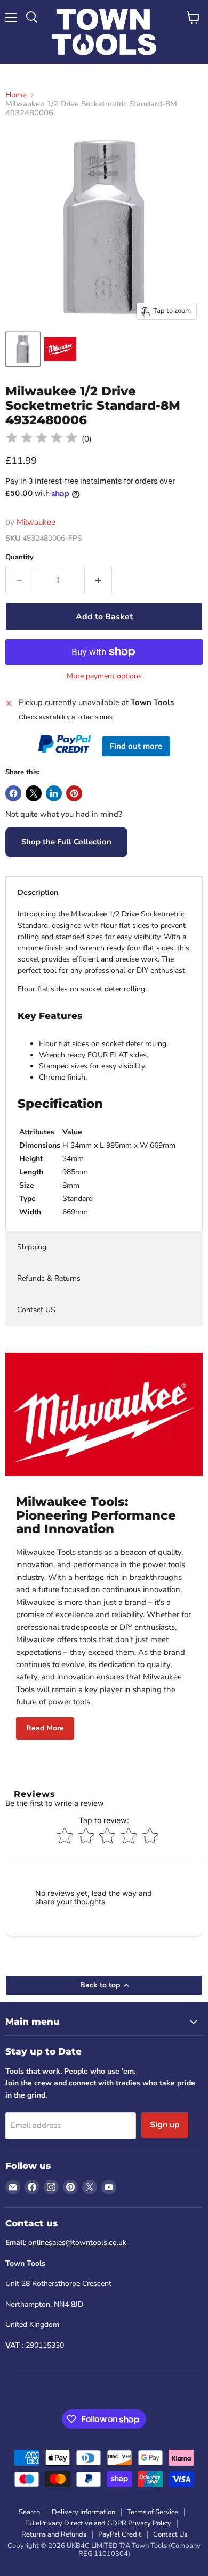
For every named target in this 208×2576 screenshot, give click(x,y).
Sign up (165, 2125)
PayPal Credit (120, 2534)
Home (16, 95)
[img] (42, 439)
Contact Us (170, 2534)
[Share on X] (34, 793)
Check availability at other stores (66, 717)
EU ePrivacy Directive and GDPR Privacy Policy (98, 2523)
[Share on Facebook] (13, 793)
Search (29, 2512)
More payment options (104, 676)
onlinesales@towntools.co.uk (78, 2243)
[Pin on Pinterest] (74, 793)
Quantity (19, 557)
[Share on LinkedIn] (54, 793)
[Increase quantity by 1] (98, 581)
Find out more (136, 746)
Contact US (36, 1310)
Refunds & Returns (49, 1278)
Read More (45, 1728)
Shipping (32, 1247)
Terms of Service (153, 2512)
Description (38, 893)
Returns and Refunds (54, 2534)
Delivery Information (83, 2512)
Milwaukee (36, 522)
